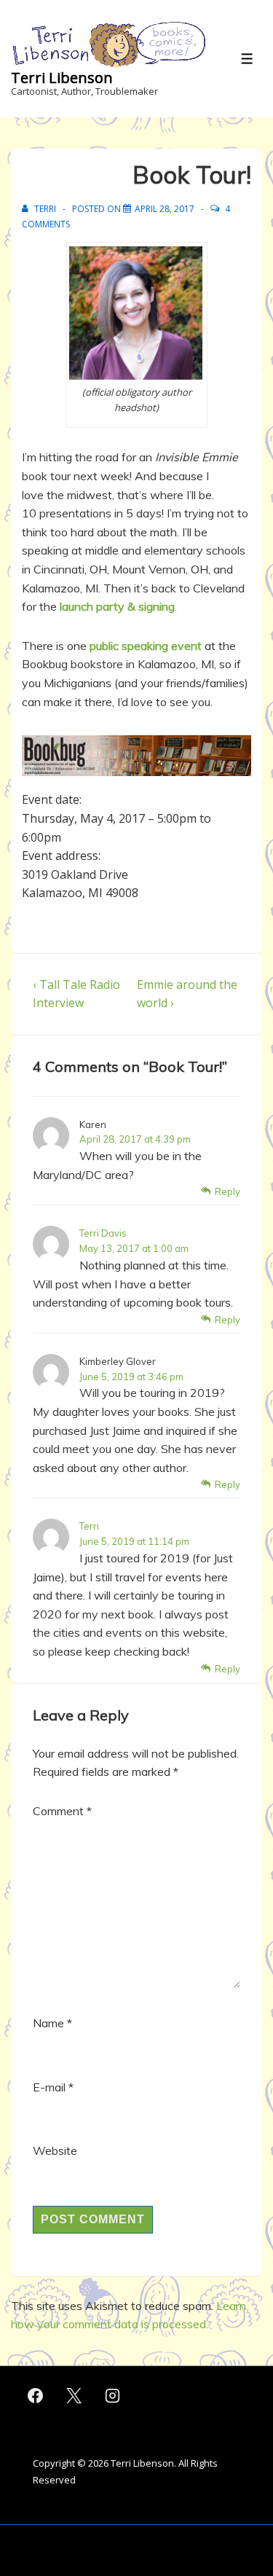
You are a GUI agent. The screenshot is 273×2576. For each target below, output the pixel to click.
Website (55, 2150)
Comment (62, 1811)
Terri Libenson (62, 78)
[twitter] (74, 2396)
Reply (227, 1191)
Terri (89, 1526)
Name (48, 2023)
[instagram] (113, 2396)
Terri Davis (103, 1233)
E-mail (49, 2087)
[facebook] (36, 2396)
